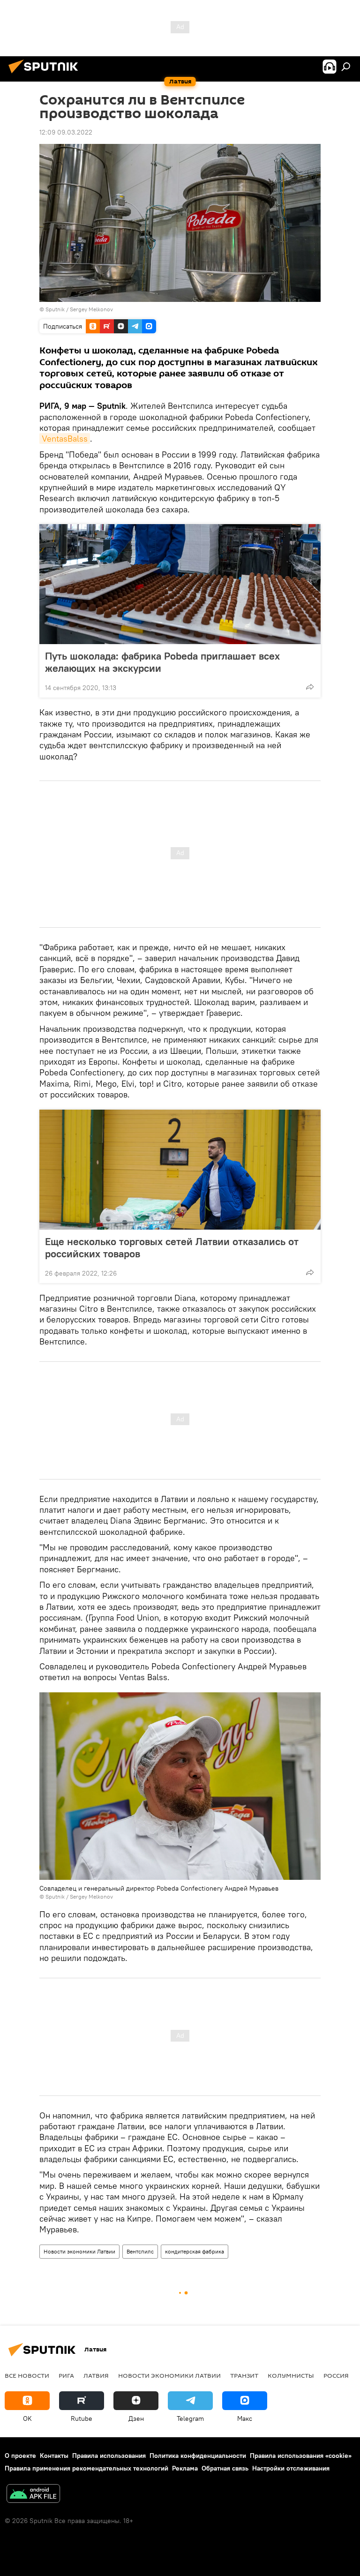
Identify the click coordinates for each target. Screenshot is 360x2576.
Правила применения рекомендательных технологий (86, 2468)
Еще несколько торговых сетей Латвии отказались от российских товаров (172, 1247)
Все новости (27, 2375)
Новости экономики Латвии (79, 2251)
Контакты (54, 2456)
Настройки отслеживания (291, 2468)
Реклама (185, 2468)
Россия (336, 2375)
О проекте (20, 2456)
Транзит (244, 2375)
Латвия (96, 2375)
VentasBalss (65, 439)
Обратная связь (225, 2468)
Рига (66, 2375)
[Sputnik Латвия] (46, 75)
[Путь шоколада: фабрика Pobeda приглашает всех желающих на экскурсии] (180, 584)
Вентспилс (140, 2251)
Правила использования (109, 2456)
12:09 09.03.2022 (66, 132)
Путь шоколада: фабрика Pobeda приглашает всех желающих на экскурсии (162, 662)
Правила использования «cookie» (301, 2456)
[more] (310, 687)
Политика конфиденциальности (198, 2456)
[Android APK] (33, 2495)
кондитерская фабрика (195, 2251)
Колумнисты (291, 2375)
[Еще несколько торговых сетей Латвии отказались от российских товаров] (180, 1170)
